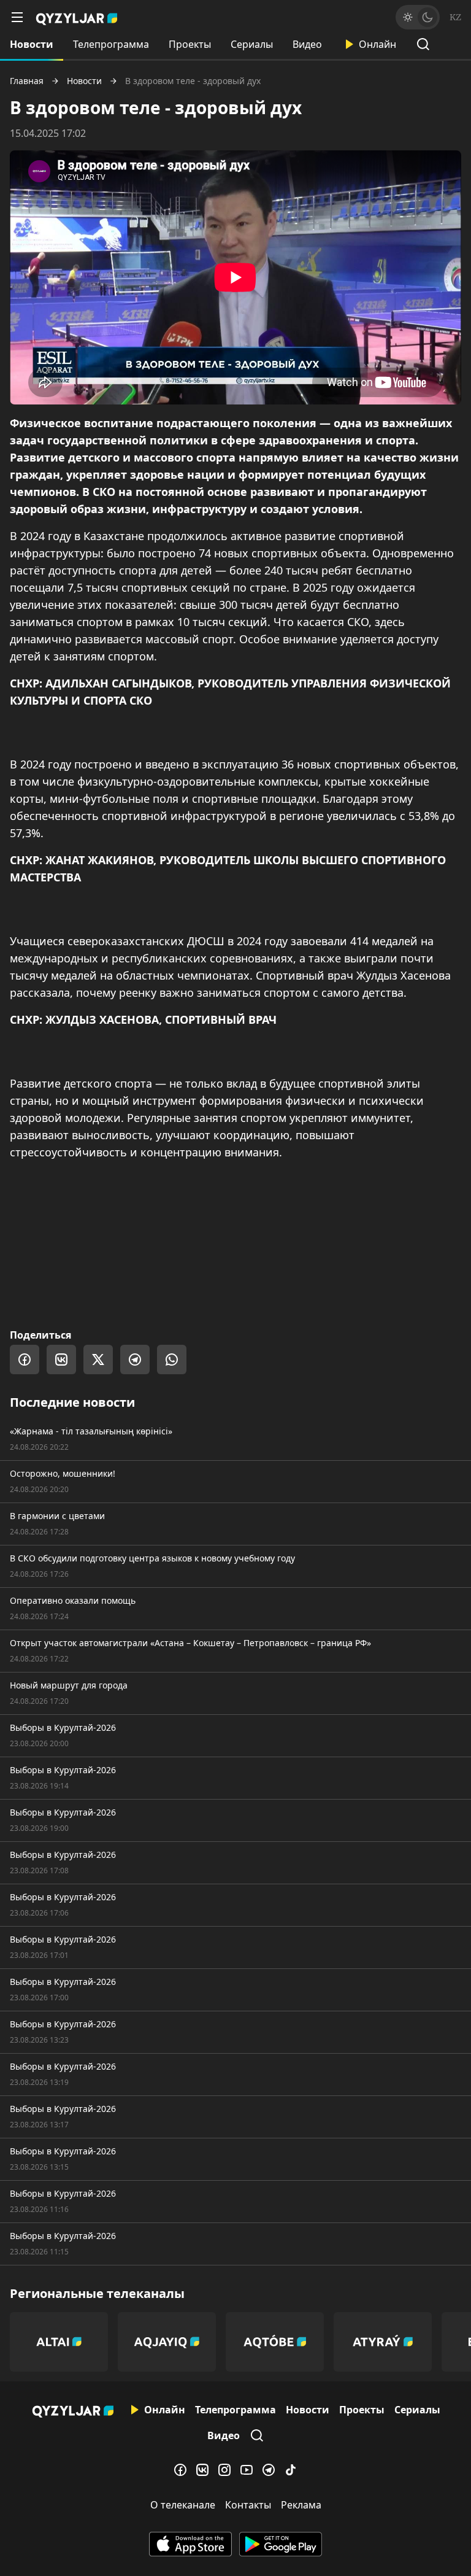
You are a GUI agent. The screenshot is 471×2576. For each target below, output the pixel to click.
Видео (307, 44)
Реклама (301, 2505)
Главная (27, 81)
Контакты (248, 2505)
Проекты (190, 44)
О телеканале (183, 2505)
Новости (32, 44)
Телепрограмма (111, 44)
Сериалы (252, 44)
